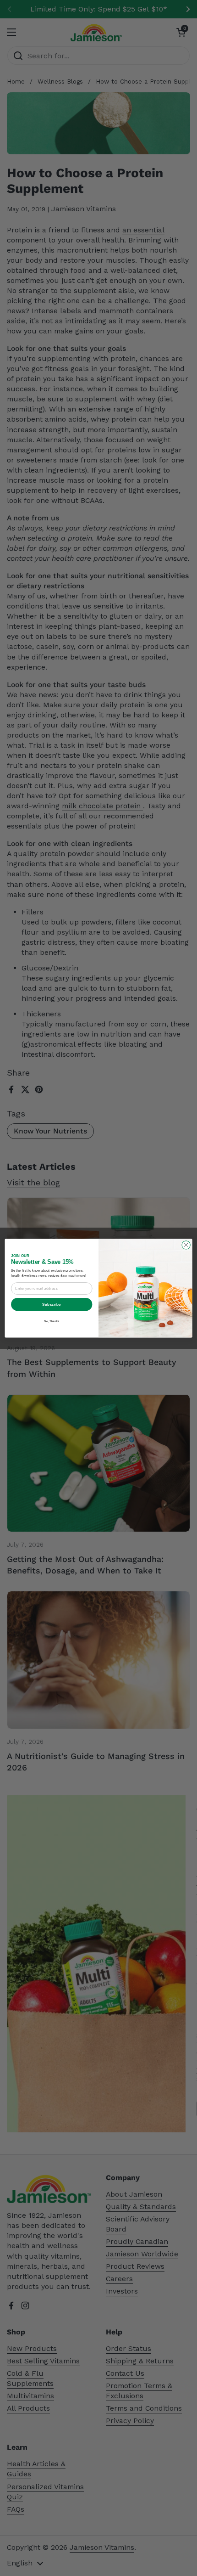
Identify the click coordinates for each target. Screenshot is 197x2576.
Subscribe (52, 1304)
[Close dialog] (186, 1245)
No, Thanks (52, 1321)
